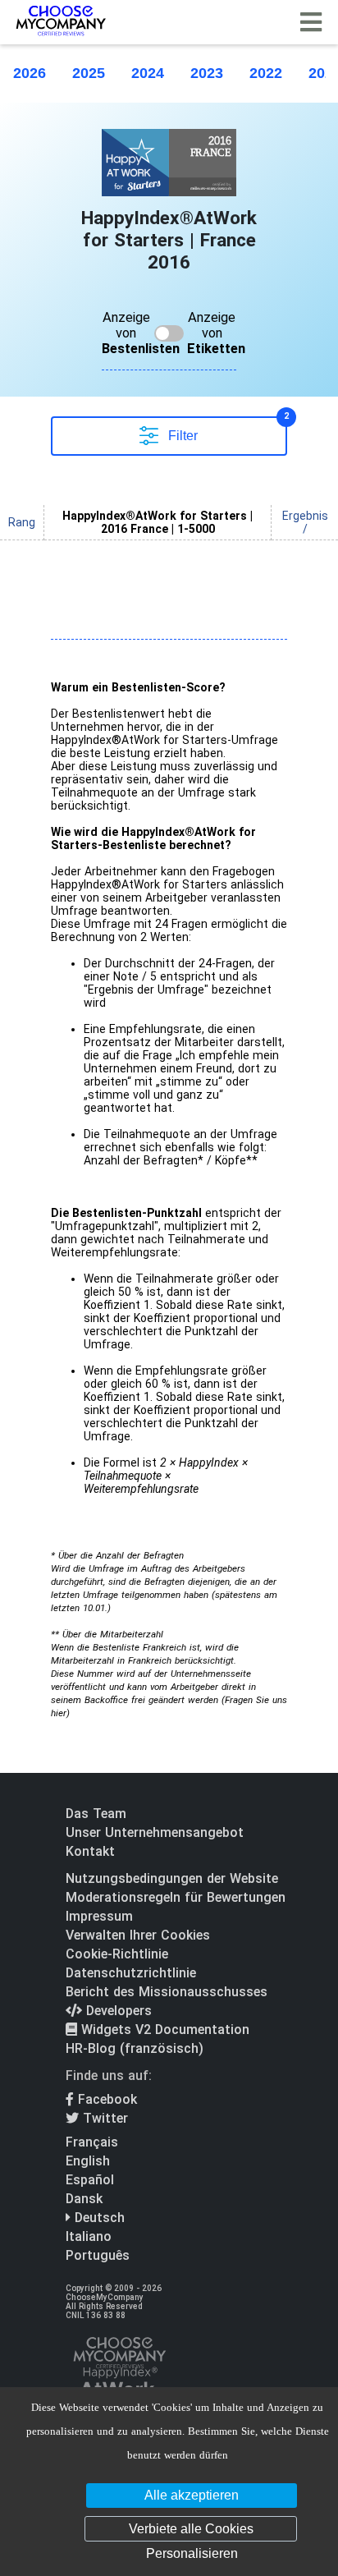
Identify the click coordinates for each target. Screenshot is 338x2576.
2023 (207, 73)
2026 (30, 73)
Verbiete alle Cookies (191, 2529)
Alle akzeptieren (192, 2495)
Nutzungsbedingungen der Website (172, 1878)
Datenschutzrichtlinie (131, 1973)
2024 (148, 73)
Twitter (103, 2118)
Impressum (99, 1916)
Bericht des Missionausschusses (167, 1992)
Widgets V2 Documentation (163, 2030)
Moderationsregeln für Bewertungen (176, 1897)
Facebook (105, 2099)
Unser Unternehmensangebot (155, 1832)
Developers (117, 2011)
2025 (89, 73)
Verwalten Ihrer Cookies (138, 1935)
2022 (266, 73)
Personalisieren (192, 2553)
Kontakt (90, 1851)
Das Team (96, 1814)
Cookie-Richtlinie (117, 1954)
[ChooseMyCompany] (119, 2383)
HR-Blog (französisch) (135, 2048)
